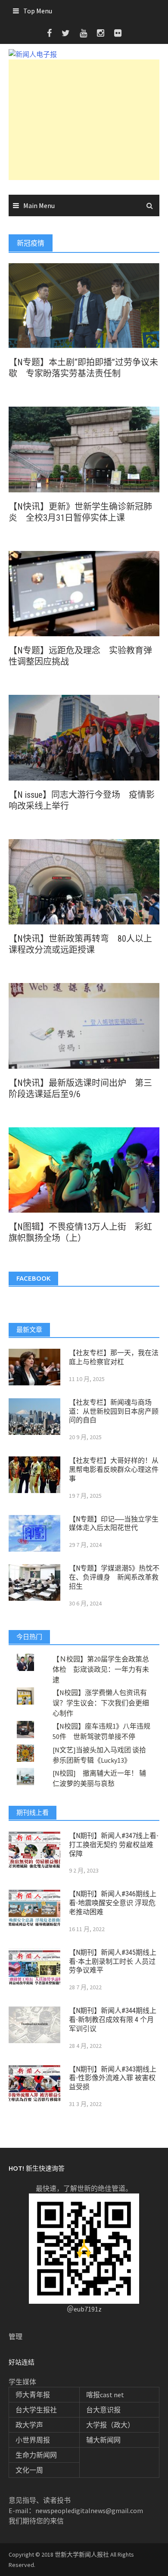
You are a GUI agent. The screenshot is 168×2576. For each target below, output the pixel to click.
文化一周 (29, 2470)
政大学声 (29, 2425)
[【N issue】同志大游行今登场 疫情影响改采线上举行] (84, 737)
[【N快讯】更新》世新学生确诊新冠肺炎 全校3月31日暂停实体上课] (84, 449)
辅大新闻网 (103, 2440)
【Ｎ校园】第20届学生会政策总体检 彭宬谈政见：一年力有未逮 (101, 1669)
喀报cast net (105, 2395)
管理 (16, 2336)
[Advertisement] (84, 120)
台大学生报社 (36, 2410)
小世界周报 (33, 2440)
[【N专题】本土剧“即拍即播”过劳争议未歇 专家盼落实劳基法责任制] (84, 305)
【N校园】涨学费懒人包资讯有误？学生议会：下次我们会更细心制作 (101, 1703)
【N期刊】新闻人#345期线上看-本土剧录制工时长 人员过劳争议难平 (113, 1962)
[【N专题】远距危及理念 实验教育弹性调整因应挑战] (84, 593)
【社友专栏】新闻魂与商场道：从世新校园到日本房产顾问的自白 (114, 1411)
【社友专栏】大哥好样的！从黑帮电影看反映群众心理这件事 (114, 1470)
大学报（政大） (110, 2425)
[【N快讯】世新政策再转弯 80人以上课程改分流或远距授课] (84, 881)
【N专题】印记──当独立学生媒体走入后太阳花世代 (114, 1524)
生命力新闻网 (36, 2455)
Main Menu (39, 205)
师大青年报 (33, 2395)
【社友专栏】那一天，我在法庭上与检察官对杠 (114, 1357)
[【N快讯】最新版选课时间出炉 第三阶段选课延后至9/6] (84, 1025)
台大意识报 (103, 2410)
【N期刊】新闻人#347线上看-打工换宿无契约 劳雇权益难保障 (114, 1845)
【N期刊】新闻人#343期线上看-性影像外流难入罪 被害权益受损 (113, 2078)
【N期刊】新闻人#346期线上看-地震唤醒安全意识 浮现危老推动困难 (113, 1903)
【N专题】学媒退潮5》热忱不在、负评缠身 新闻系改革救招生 (114, 1577)
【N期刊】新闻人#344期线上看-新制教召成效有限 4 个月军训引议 (113, 2020)
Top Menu (38, 11)
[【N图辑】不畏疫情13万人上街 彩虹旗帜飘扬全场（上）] (84, 1169)
